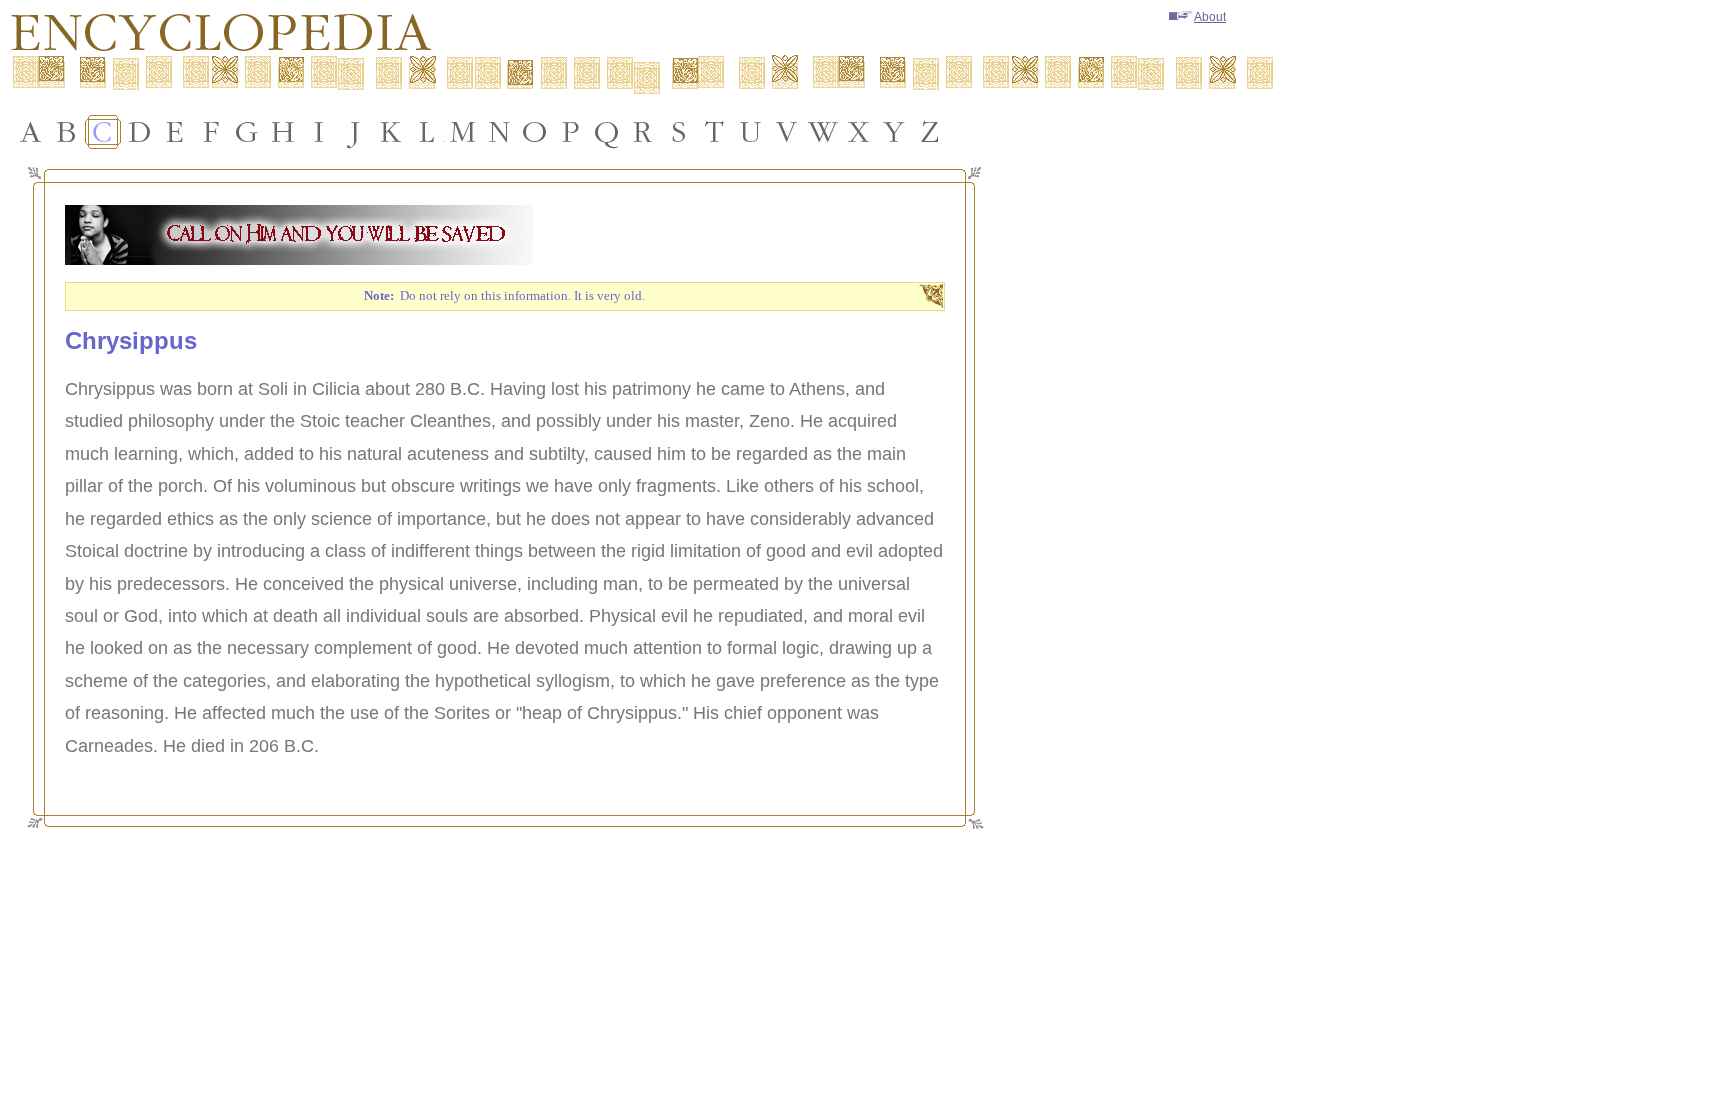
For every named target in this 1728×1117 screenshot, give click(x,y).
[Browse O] (535, 132)
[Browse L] (427, 132)
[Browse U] (751, 132)
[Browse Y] (895, 132)
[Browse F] (211, 132)
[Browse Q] (607, 132)
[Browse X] (859, 132)
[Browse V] (787, 132)
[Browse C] (103, 132)
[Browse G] (247, 132)
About (1210, 17)
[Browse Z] (931, 132)
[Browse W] (823, 132)
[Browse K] (391, 132)
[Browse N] (499, 132)
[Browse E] (175, 132)
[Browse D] (139, 132)
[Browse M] (463, 132)
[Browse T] (715, 132)
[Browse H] (283, 132)
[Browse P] (571, 132)
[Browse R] (643, 132)
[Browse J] (355, 132)
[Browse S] (679, 132)
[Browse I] (319, 132)
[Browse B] (67, 132)
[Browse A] (31, 132)
